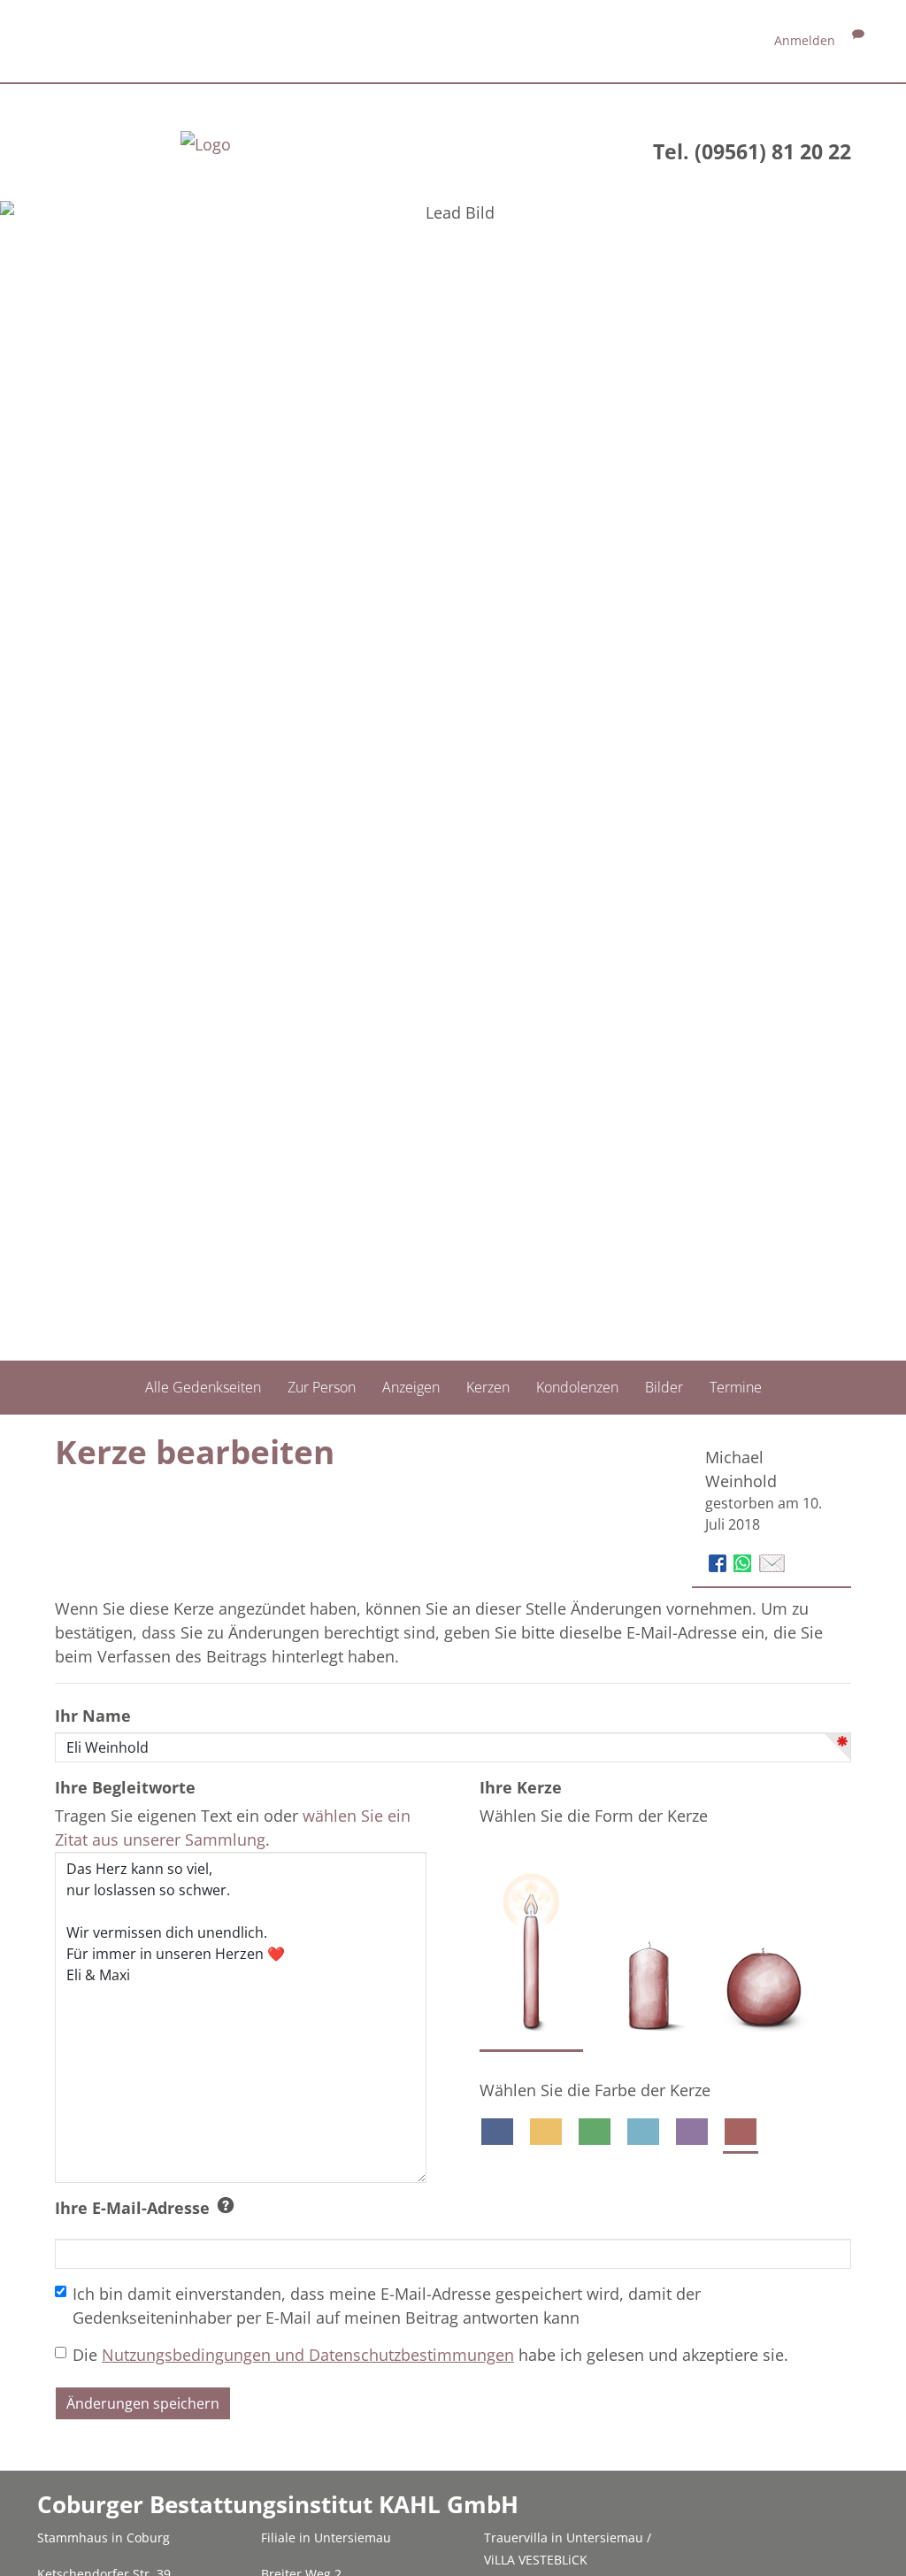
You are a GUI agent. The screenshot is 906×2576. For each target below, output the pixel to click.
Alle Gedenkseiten (203, 1387)
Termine (736, 1387)
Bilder (664, 1387)
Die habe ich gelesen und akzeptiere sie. (430, 2355)
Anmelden (805, 40)
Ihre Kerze (521, 1787)
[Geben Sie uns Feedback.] (858, 40)
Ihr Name (93, 1716)
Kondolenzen (577, 1387)
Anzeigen (411, 1387)
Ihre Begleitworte (125, 1787)
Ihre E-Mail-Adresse (132, 2208)
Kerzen (488, 1387)
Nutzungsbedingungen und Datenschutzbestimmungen (308, 2355)
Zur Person (322, 1387)
